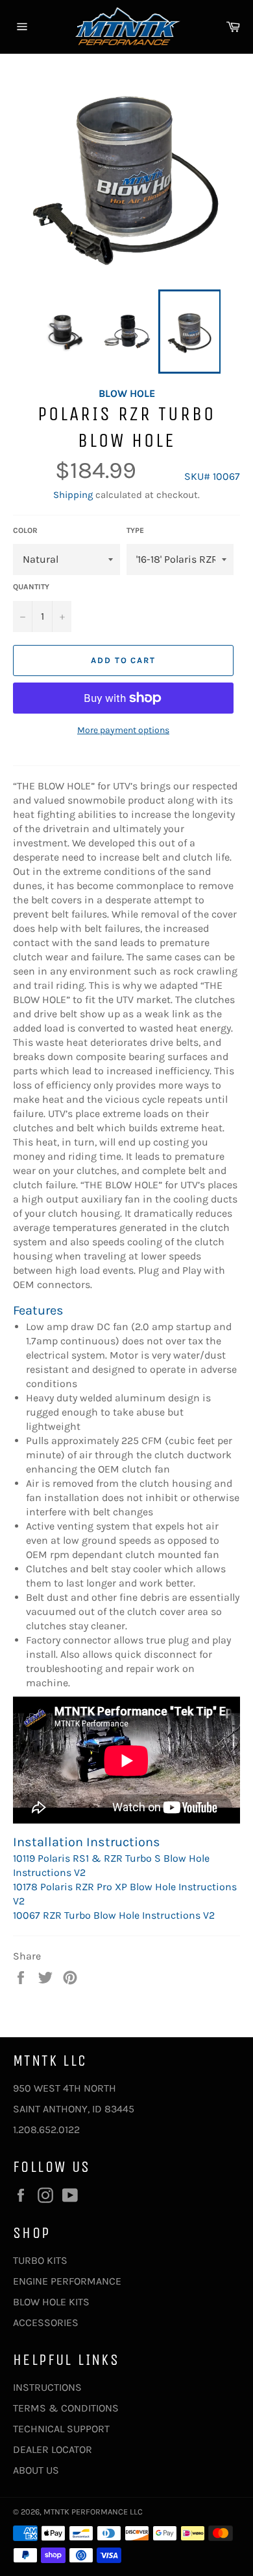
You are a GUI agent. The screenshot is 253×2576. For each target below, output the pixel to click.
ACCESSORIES (46, 2322)
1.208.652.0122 (46, 2130)
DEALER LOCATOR (53, 2449)
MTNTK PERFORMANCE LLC (93, 2512)
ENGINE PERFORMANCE (67, 2281)
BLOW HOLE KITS (51, 2302)
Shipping (73, 495)
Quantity (31, 587)
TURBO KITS (40, 2260)
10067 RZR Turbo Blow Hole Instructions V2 (114, 1915)
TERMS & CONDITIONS (66, 2408)
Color (25, 530)
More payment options (123, 730)
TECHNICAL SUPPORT (61, 2429)
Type (135, 530)
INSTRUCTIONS (47, 2387)
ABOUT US (36, 2470)
